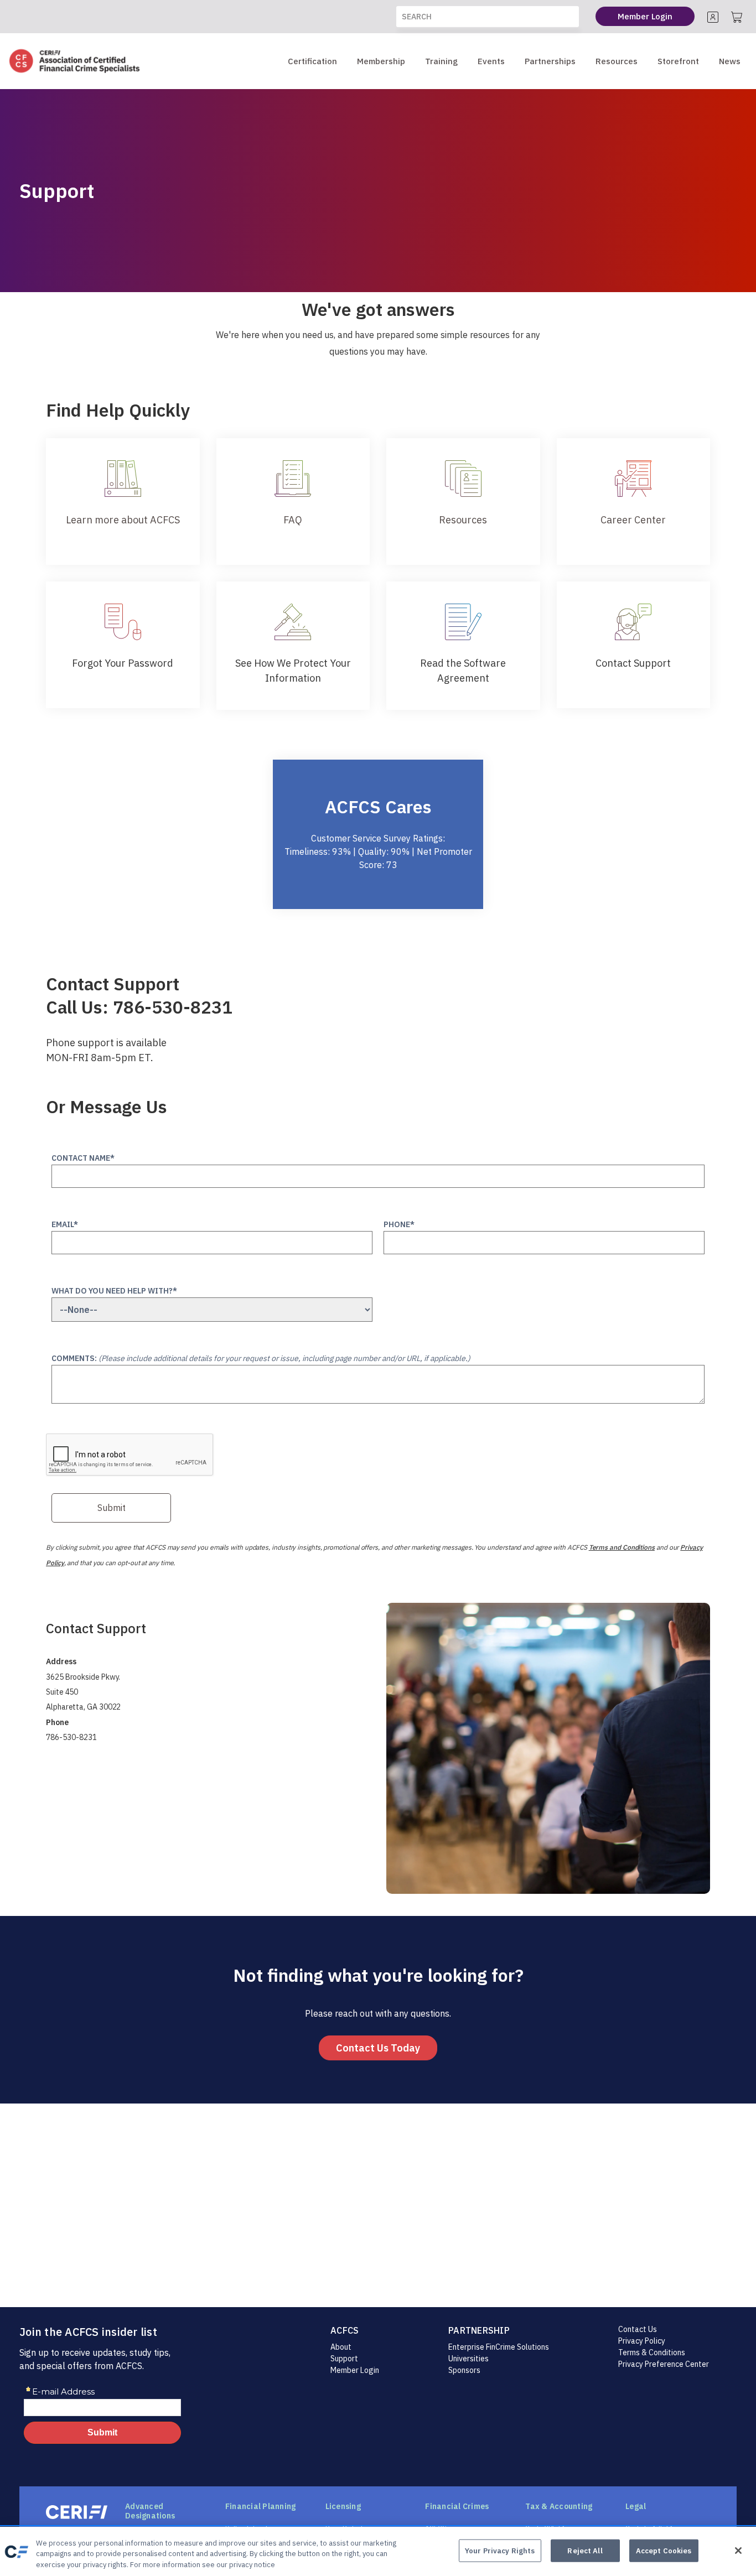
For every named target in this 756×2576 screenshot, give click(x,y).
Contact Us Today (378, 2048)
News (730, 61)
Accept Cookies (664, 2550)
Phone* (399, 1224)
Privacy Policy (642, 2341)
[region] (378, 2551)
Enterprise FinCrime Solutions (499, 2347)
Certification (312, 61)
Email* (65, 1224)
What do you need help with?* (114, 1291)
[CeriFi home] (77, 2512)
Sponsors (464, 2370)
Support (344, 2359)
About (341, 2347)
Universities (468, 2359)
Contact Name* (83, 1158)
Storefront (678, 61)
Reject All (585, 2550)
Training (441, 61)
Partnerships (550, 61)
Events (491, 61)
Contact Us (638, 2329)
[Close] (738, 2551)
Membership (381, 61)
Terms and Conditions (622, 1547)
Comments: (261, 1358)
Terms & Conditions (652, 2352)
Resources (617, 61)
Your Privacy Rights (500, 2550)
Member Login (355, 2370)
